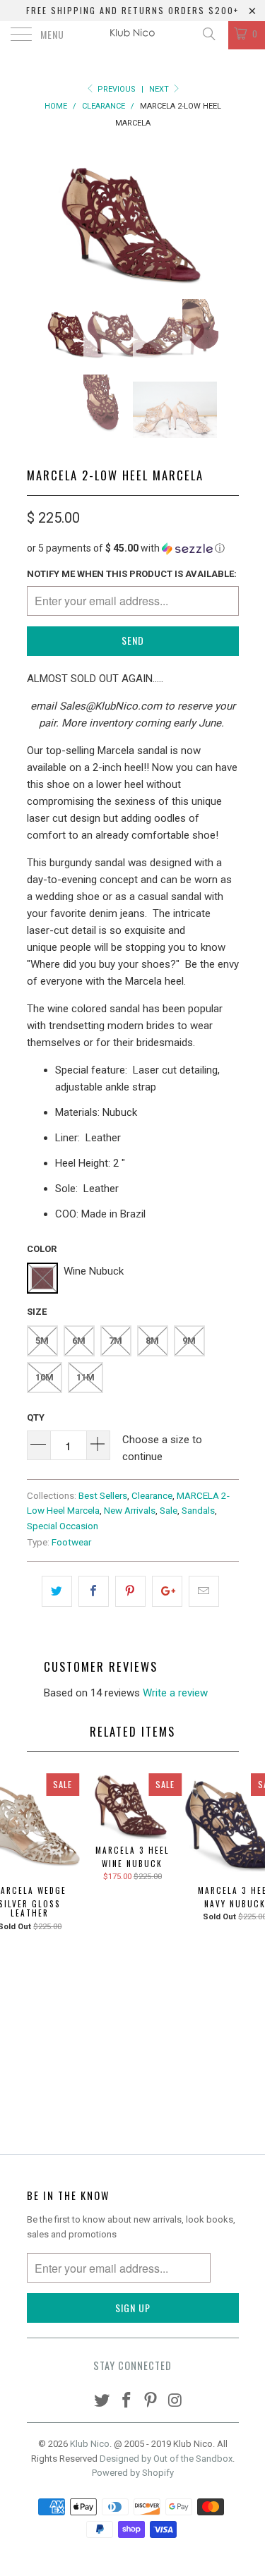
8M (152, 1341)
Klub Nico (90, 2444)
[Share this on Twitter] (57, 1591)
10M (45, 1377)
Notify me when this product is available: (132, 574)
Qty (36, 1417)
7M (116, 1341)
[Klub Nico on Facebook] (126, 2401)
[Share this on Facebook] (94, 1591)
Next (160, 89)
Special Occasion (63, 1526)
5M (42, 1341)
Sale (169, 1510)
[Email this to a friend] (204, 1591)
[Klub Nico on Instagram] (176, 2401)
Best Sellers (103, 1495)
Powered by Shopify (133, 2473)
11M (86, 1377)
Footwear (71, 1542)
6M (79, 1341)
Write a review (175, 1693)
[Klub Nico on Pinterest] (151, 2401)
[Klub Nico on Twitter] (102, 2401)
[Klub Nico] (133, 35)
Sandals (198, 1510)
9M (189, 1341)
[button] (133, 548)
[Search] (208, 34)
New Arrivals (130, 1510)
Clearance (152, 1495)
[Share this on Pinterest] (130, 1591)
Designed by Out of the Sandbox (166, 2459)
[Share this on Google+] (167, 1591)
